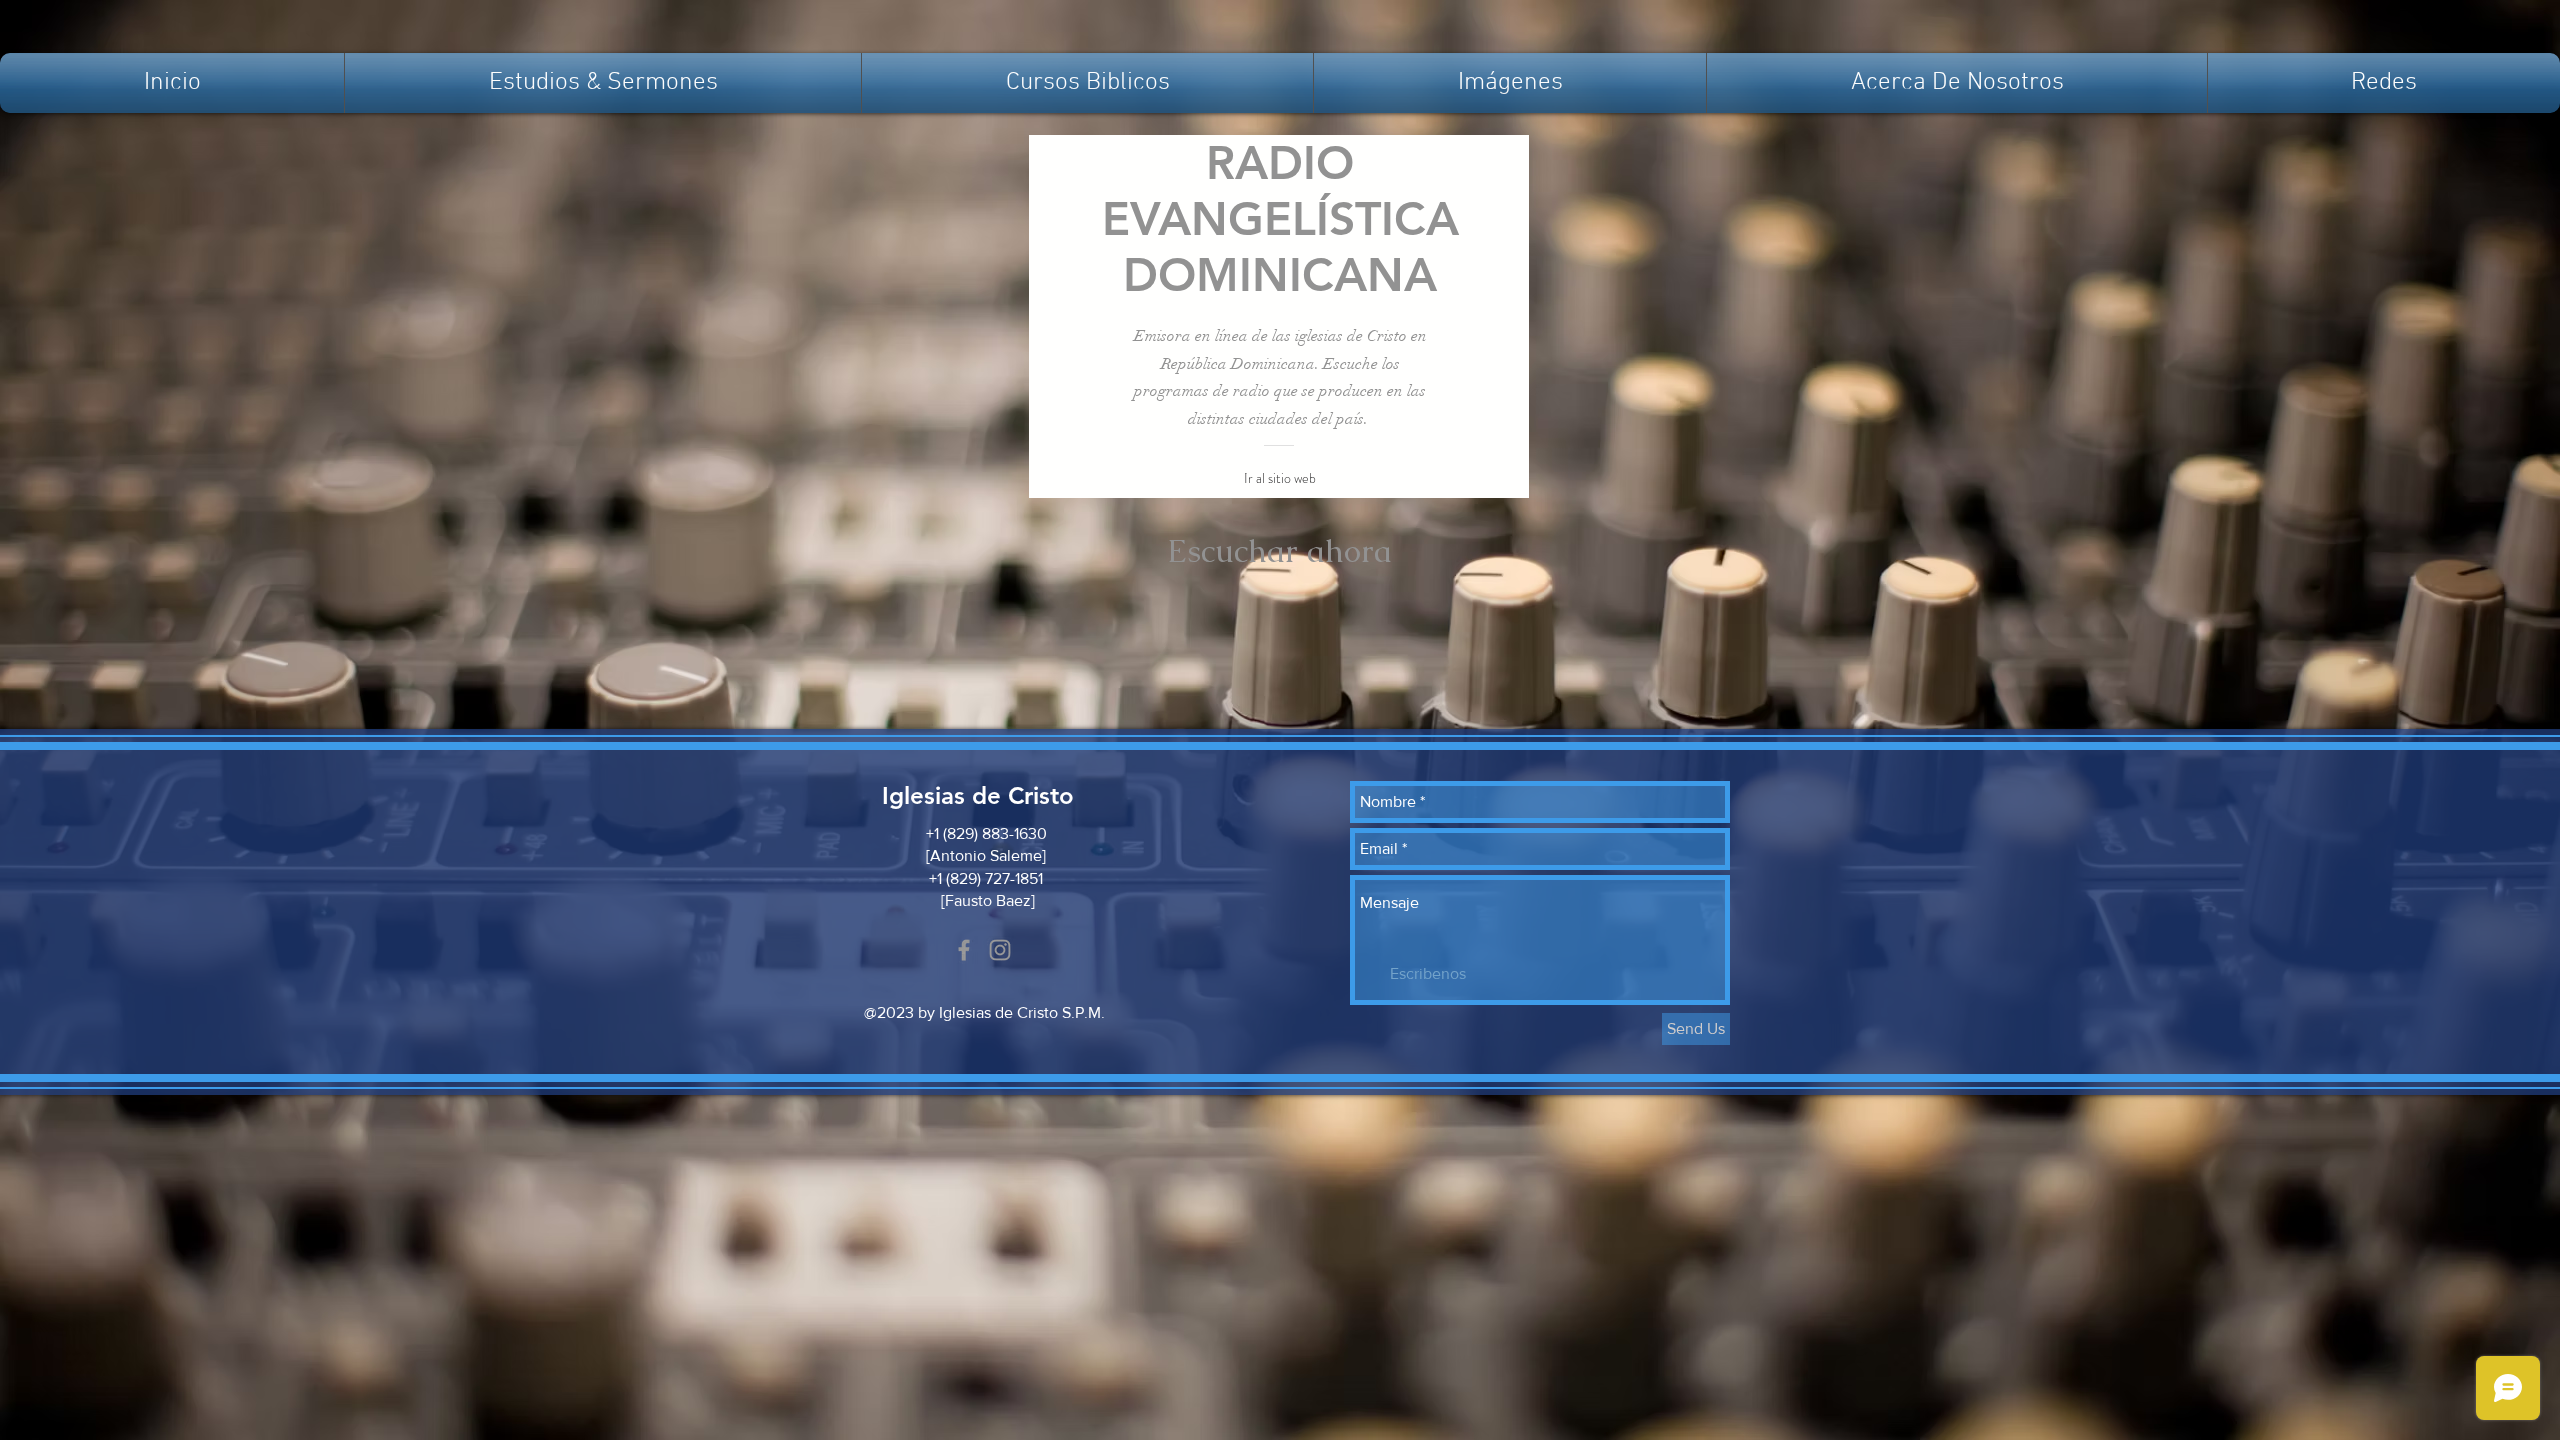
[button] (603, 83)
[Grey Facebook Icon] (964, 950)
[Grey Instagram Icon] (1000, 950)
